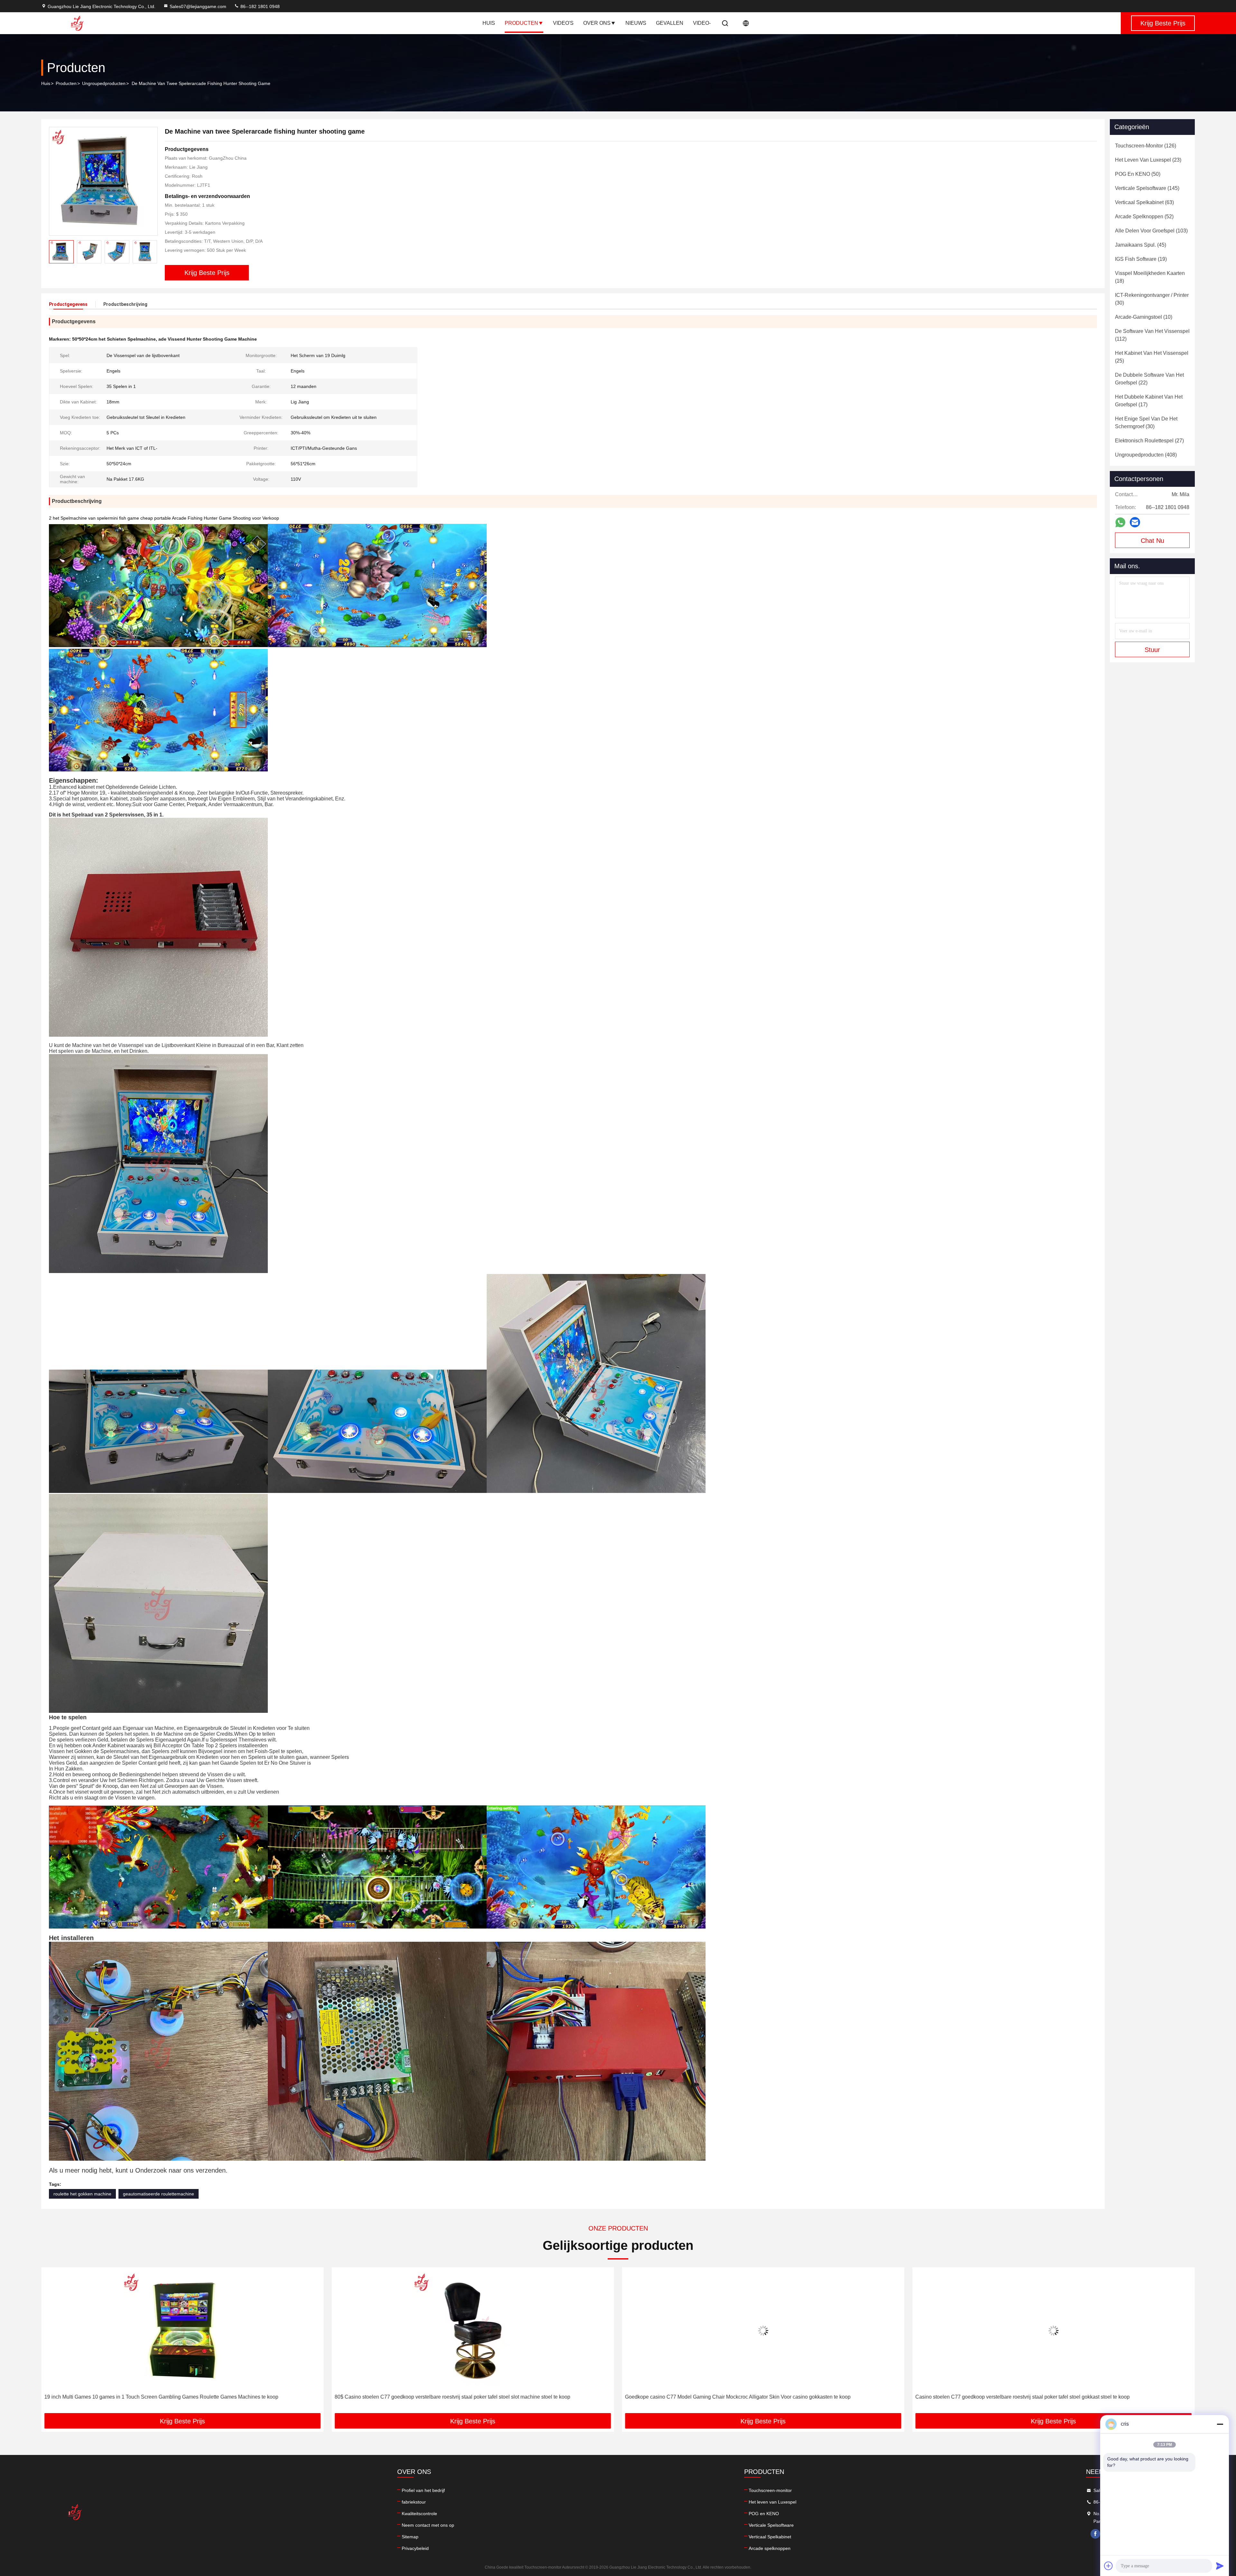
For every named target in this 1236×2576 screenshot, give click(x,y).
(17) (1149, 401)
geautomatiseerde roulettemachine (159, 2194)
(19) (1141, 259)
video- (702, 23)
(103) (1151, 231)
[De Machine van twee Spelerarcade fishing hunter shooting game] (103, 181)
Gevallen (670, 23)
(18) (1150, 277)
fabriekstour (414, 2502)
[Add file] (1109, 2566)
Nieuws (636, 23)
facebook (1095, 2534)
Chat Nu (1152, 541)
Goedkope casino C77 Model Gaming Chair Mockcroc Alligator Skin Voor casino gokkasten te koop (157, 2397)
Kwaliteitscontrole (419, 2514)
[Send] (1220, 2566)
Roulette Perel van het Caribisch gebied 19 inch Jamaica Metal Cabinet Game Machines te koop (1025, 2397)
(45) (1141, 245)
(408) (1146, 455)
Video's (563, 23)
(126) (1146, 146)
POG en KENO (764, 2514)
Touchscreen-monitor (770, 2490)
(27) (1149, 441)
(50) (1138, 174)
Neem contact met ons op (428, 2525)
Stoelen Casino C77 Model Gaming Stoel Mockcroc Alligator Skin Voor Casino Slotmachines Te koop (740, 2397)
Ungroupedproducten (104, 83)
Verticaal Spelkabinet (770, 2537)
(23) (1148, 160)
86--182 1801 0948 (259, 6)
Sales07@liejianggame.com (198, 6)
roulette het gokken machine (82, 2194)
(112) (1152, 335)
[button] (152, 252)
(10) (1144, 317)
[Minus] (1220, 2424)
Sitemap (410, 2537)
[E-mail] (1135, 522)
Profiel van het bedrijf (423, 2490)
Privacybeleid (415, 2548)
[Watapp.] (1120, 522)
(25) (1152, 357)
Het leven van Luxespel (772, 2502)
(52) (1144, 217)
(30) (1152, 299)
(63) (1144, 202)
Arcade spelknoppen (770, 2548)
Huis (489, 23)
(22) (1149, 379)
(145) (1147, 188)
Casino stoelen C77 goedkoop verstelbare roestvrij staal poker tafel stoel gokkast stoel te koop (442, 2397)
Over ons (597, 23)
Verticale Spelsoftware (771, 2525)
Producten (521, 23)
